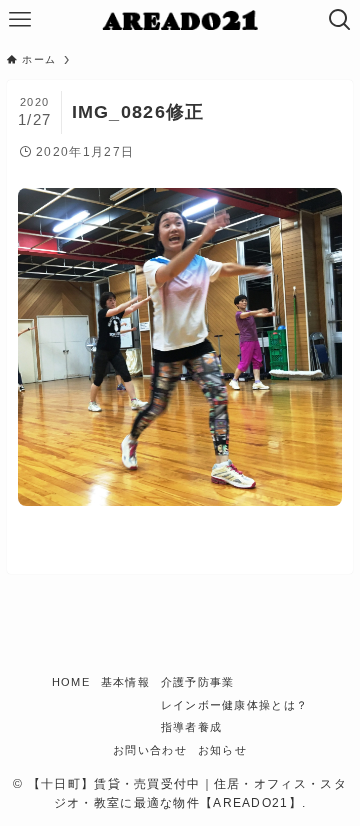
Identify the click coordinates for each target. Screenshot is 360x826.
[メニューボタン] (20, 20)
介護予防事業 (198, 682)
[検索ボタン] (340, 20)
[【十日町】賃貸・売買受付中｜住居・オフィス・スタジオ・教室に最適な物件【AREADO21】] (180, 20)
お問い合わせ (150, 750)
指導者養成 (191, 727)
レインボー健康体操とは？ (235, 705)
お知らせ (222, 750)
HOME (71, 682)
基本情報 (125, 682)
